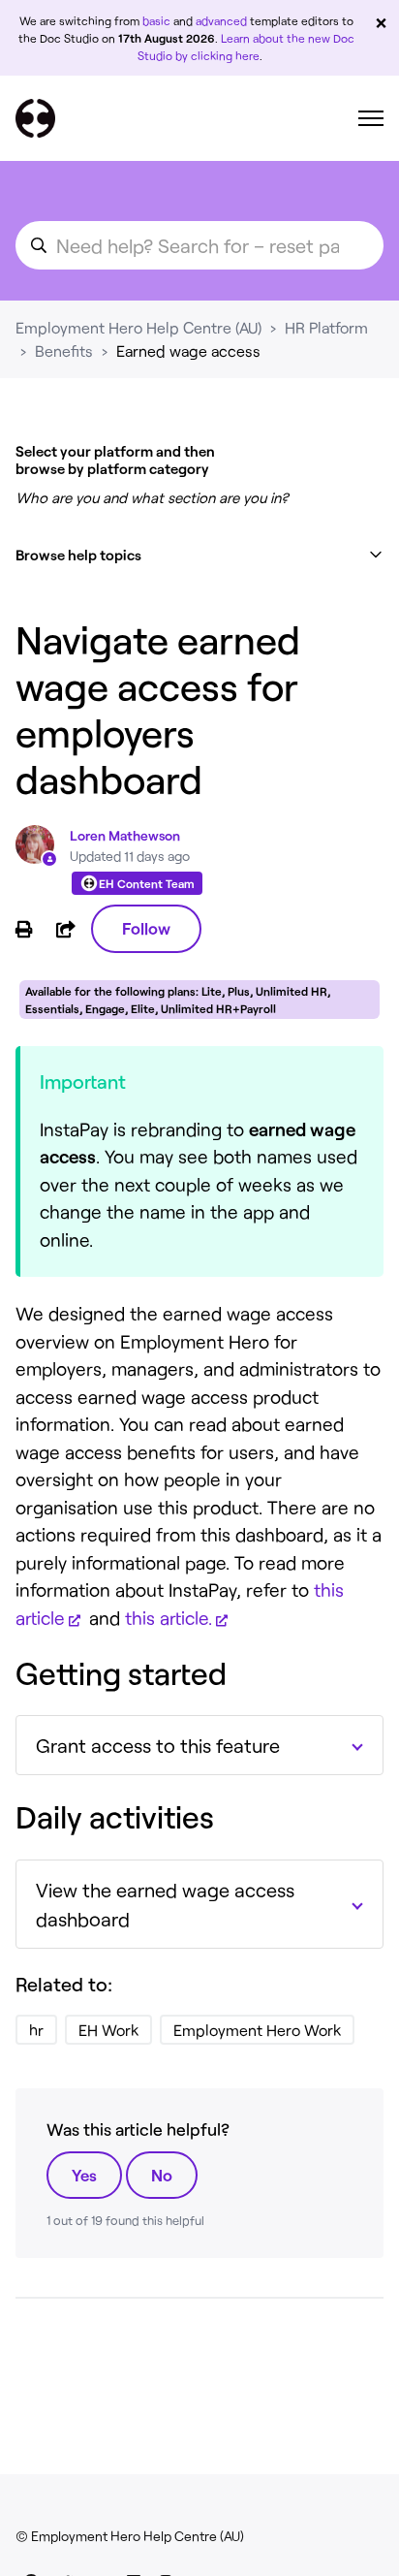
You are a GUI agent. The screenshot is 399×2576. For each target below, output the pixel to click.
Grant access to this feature (158, 1745)
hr (36, 2030)
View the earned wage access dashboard (165, 1904)
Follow (146, 928)
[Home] (35, 118)
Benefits (64, 350)
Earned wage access (188, 350)
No (162, 2175)
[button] (199, 555)
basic (156, 20)
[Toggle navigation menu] (371, 118)
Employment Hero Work (257, 2030)
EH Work (108, 2030)
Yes (84, 2175)
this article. (169, 1618)
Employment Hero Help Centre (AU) (138, 327)
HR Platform (326, 327)
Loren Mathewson (125, 835)
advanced (221, 20)
